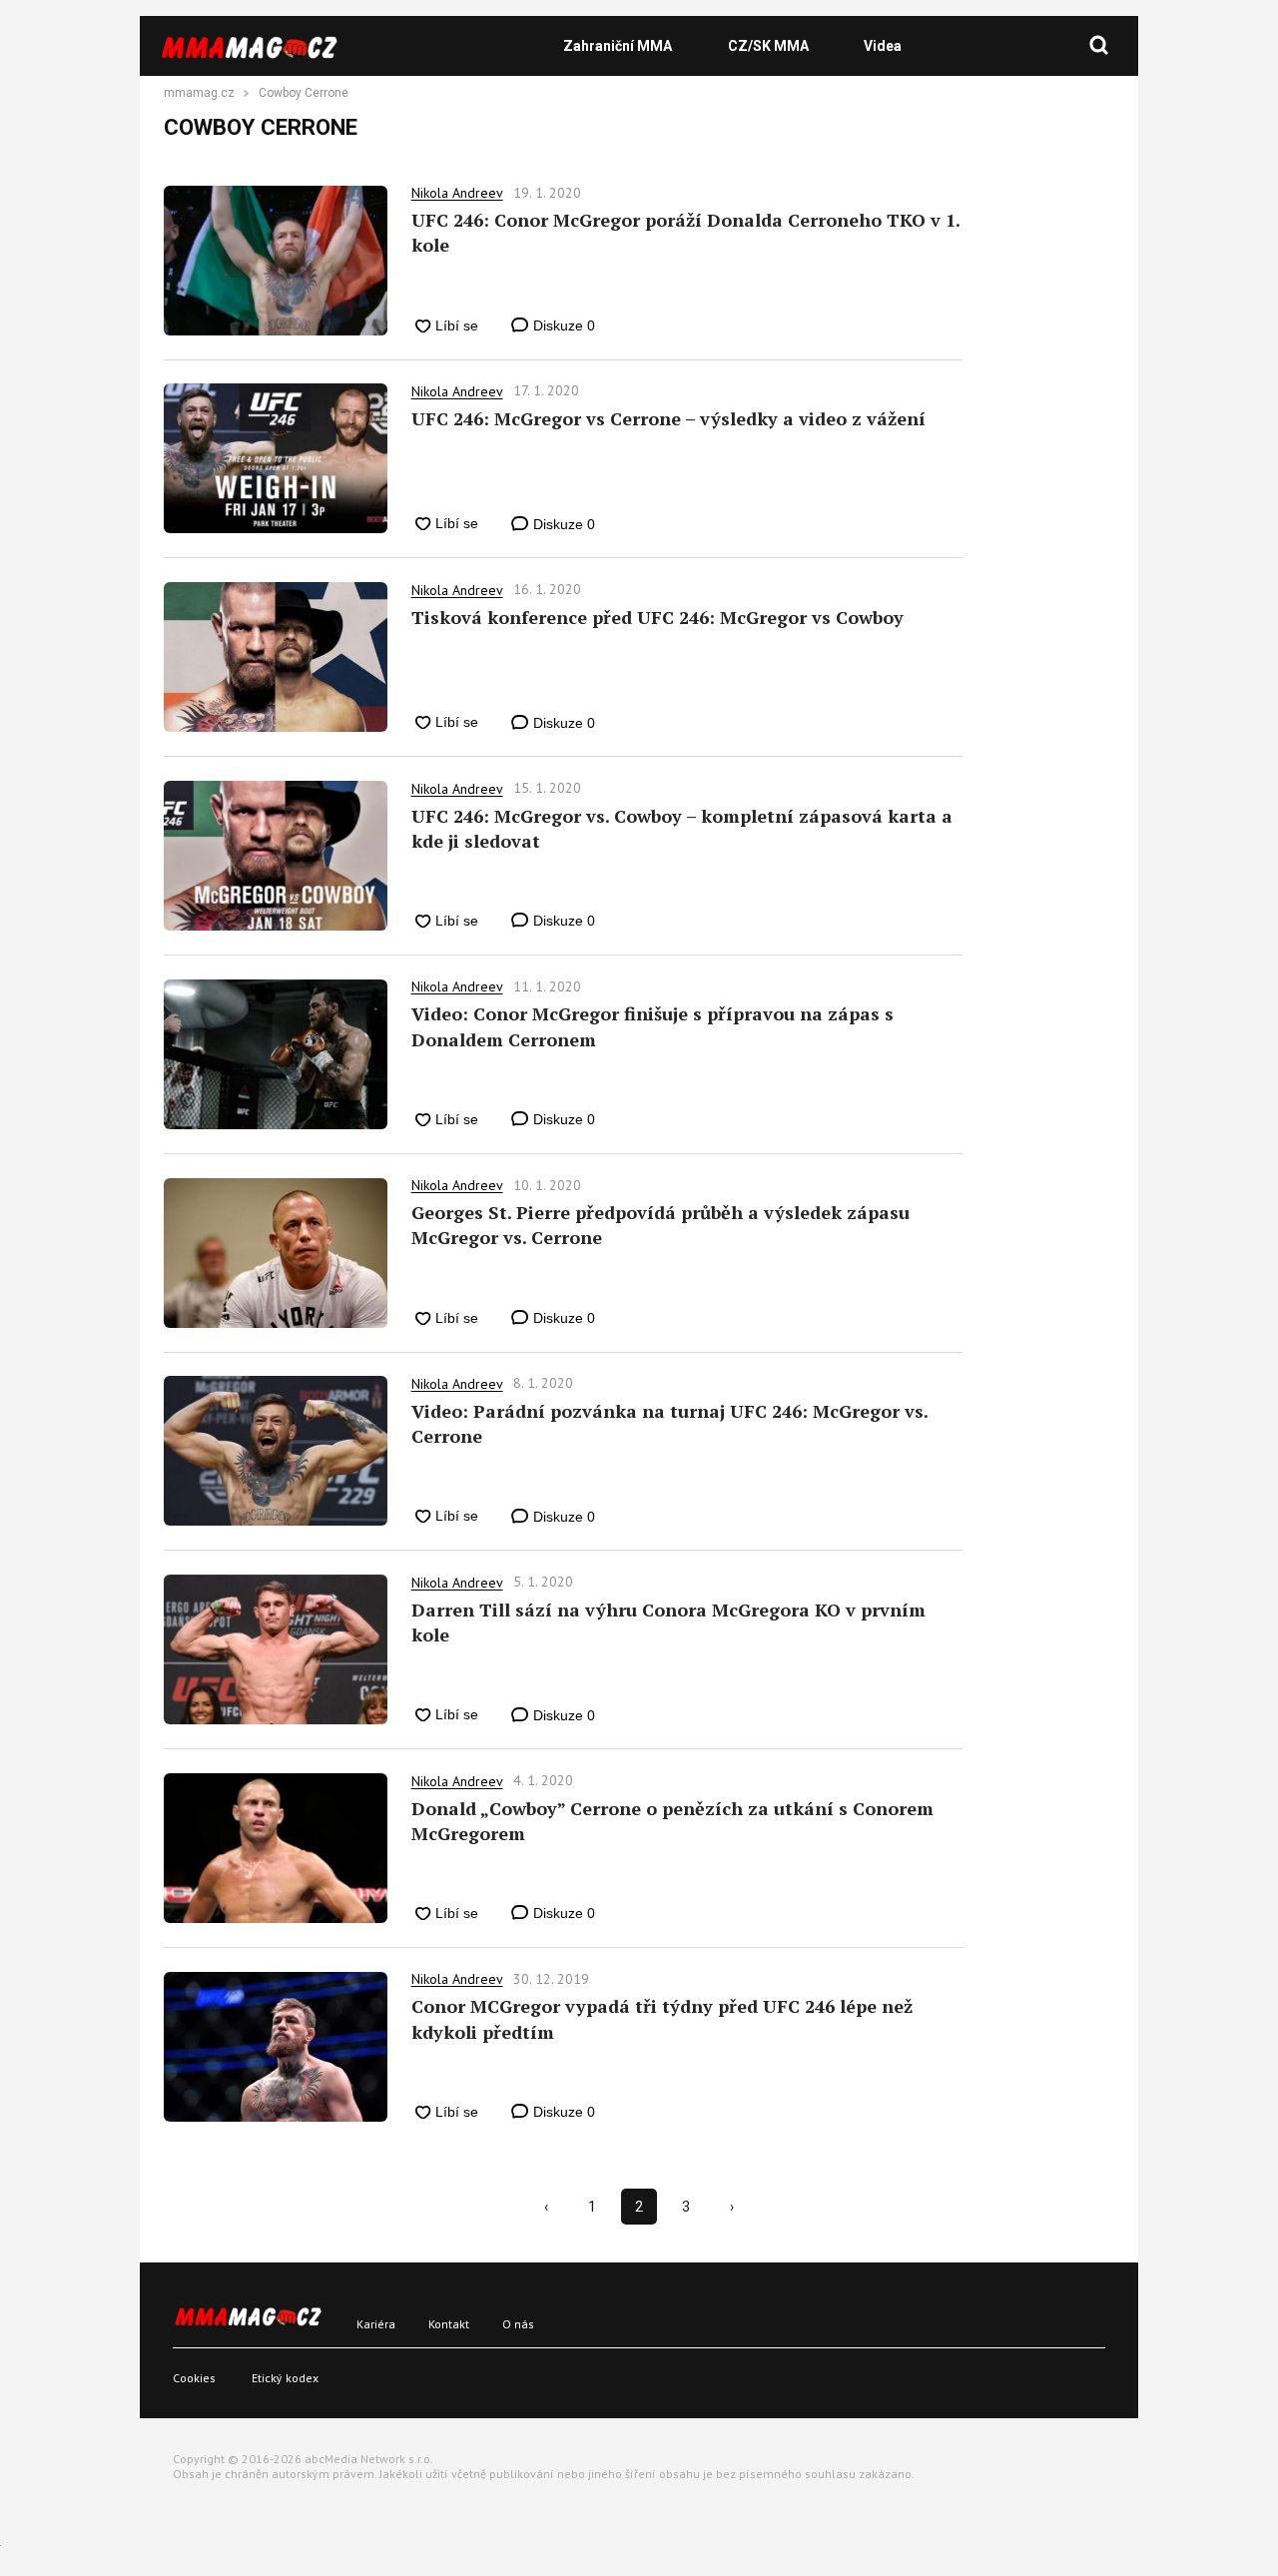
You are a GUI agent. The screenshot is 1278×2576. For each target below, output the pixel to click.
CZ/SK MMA (768, 46)
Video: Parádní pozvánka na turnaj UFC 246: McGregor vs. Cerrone (669, 1423)
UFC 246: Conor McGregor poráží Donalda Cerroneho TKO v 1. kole (685, 232)
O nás (518, 2324)
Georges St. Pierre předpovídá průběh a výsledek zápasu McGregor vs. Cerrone (660, 1225)
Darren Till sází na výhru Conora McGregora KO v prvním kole (668, 1622)
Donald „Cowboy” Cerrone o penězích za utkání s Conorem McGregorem (672, 1821)
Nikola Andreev (457, 193)
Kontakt (449, 2324)
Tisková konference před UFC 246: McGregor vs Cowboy (657, 617)
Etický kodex (285, 2378)
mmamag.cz (199, 94)
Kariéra (376, 2324)
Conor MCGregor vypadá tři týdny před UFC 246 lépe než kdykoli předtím (662, 2018)
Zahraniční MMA (618, 46)
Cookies (194, 2378)
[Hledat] (1099, 46)
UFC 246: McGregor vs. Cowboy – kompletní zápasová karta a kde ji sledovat (682, 828)
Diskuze (562, 325)
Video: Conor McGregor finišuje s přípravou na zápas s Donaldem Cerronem (652, 1026)
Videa (883, 46)
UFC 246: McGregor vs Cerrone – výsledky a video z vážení (668, 418)
